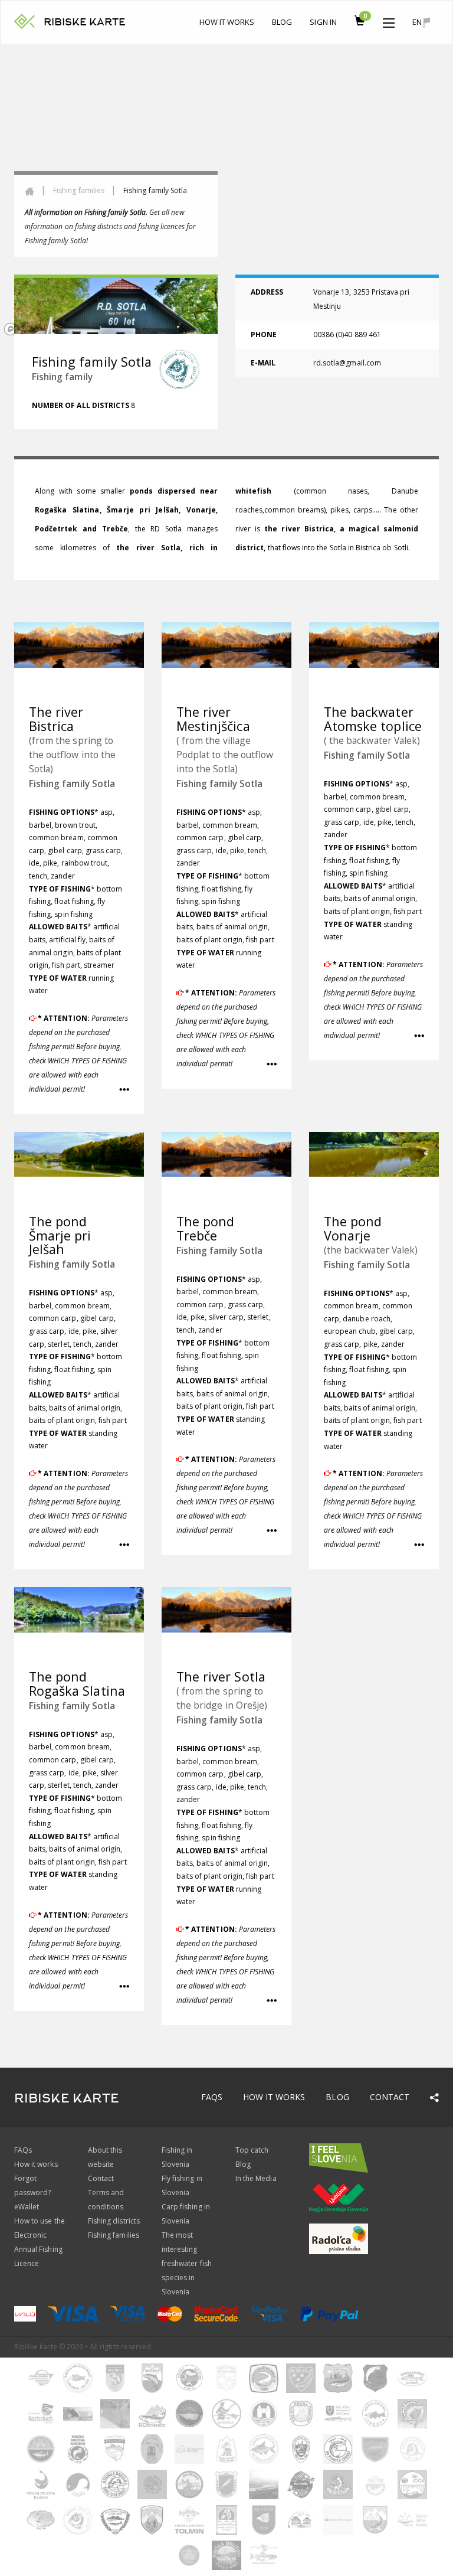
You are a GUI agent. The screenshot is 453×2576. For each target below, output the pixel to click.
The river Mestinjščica (213, 719)
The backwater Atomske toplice (373, 719)
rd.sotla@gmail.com (347, 363)
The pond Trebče (205, 1228)
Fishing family (62, 377)
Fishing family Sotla (72, 783)
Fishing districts (114, 2221)
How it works (227, 22)
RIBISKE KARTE (85, 22)
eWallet (27, 2207)
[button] (389, 20)
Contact (390, 2097)
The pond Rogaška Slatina (77, 1684)
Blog (282, 22)
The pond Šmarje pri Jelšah (60, 1235)
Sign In (323, 22)
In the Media (256, 2178)
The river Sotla (221, 1676)
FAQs (212, 2097)
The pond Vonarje (353, 1228)
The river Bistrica (56, 719)
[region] (226, 192)
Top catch (252, 2150)
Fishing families (79, 190)
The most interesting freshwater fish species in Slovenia (187, 2263)
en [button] (418, 22)
